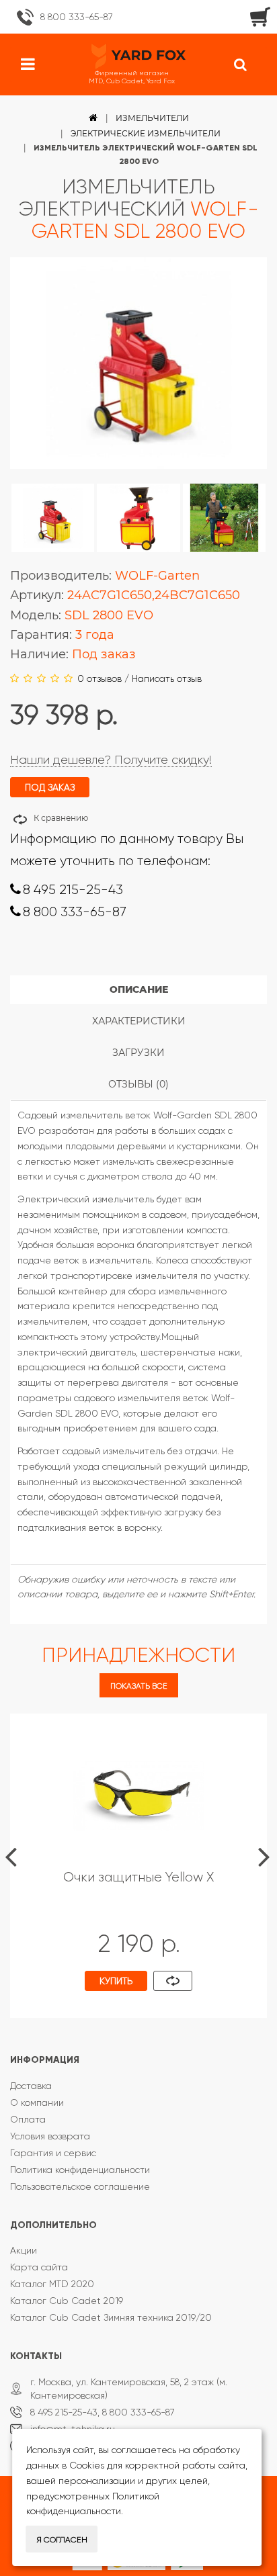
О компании (37, 2102)
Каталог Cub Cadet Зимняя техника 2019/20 (111, 2317)
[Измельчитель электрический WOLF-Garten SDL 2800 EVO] (53, 518)
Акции (24, 2250)
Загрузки (138, 1053)
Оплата (28, 2119)
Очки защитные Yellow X (138, 1877)
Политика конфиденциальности (80, 2170)
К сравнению (61, 818)
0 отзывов (100, 678)
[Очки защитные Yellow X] (138, 1795)
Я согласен (62, 2540)
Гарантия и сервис (53, 2153)
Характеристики (139, 1021)
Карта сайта (39, 2267)
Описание (139, 989)
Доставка (31, 2086)
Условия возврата (50, 2136)
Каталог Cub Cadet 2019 (67, 2301)
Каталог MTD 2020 (52, 2284)
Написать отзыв (167, 678)
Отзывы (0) (138, 1084)
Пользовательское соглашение (80, 2186)
